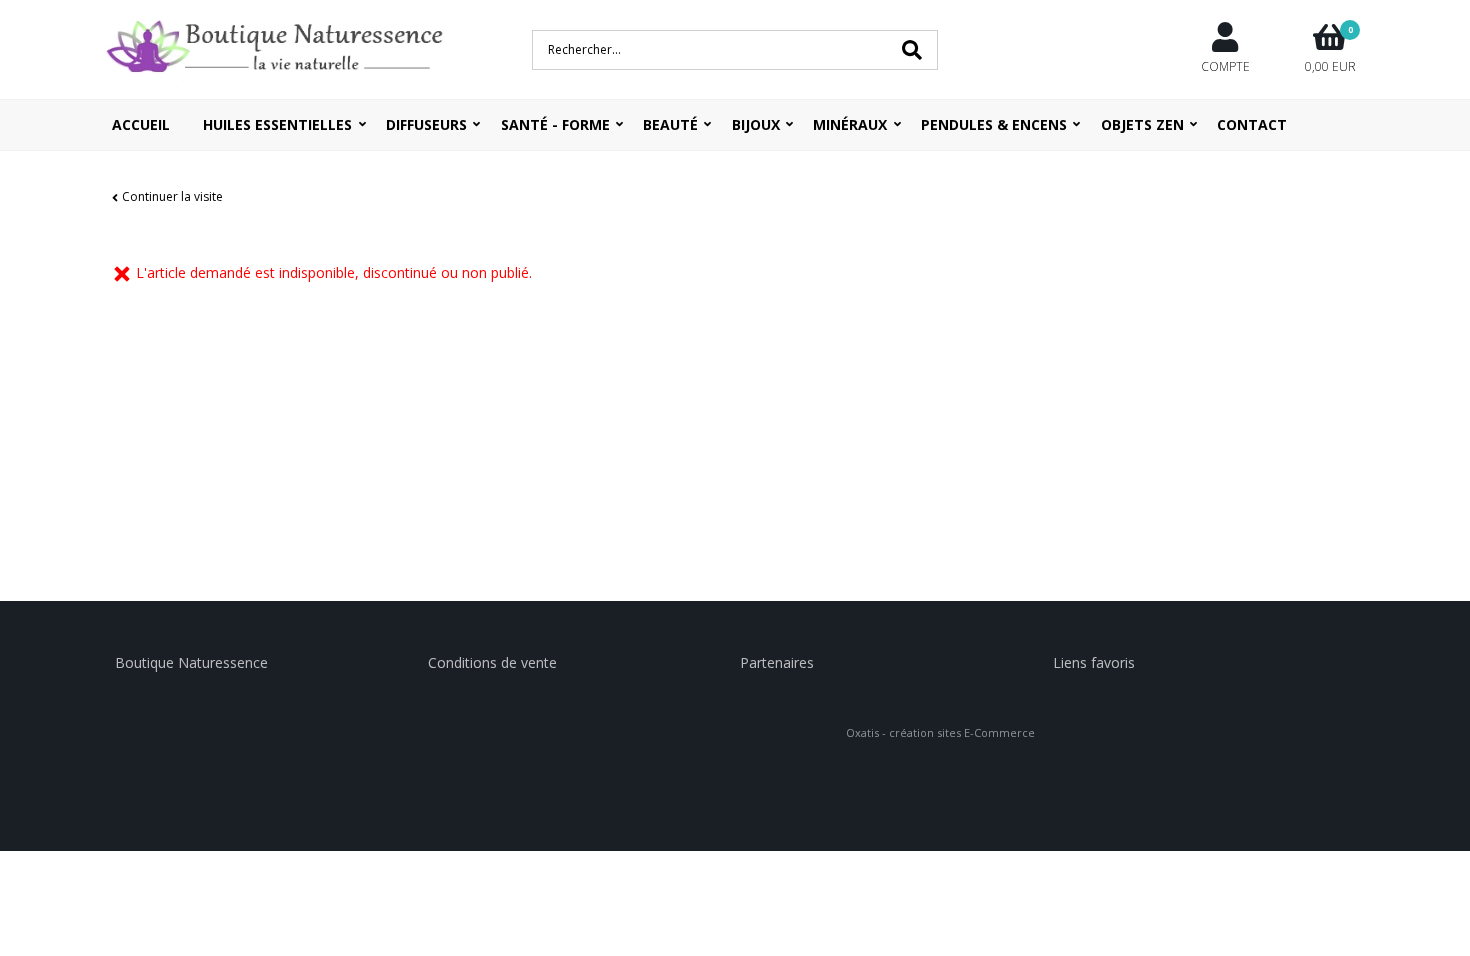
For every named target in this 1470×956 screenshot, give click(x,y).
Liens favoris (1094, 662)
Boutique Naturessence (191, 662)
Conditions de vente (492, 662)
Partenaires (777, 662)
